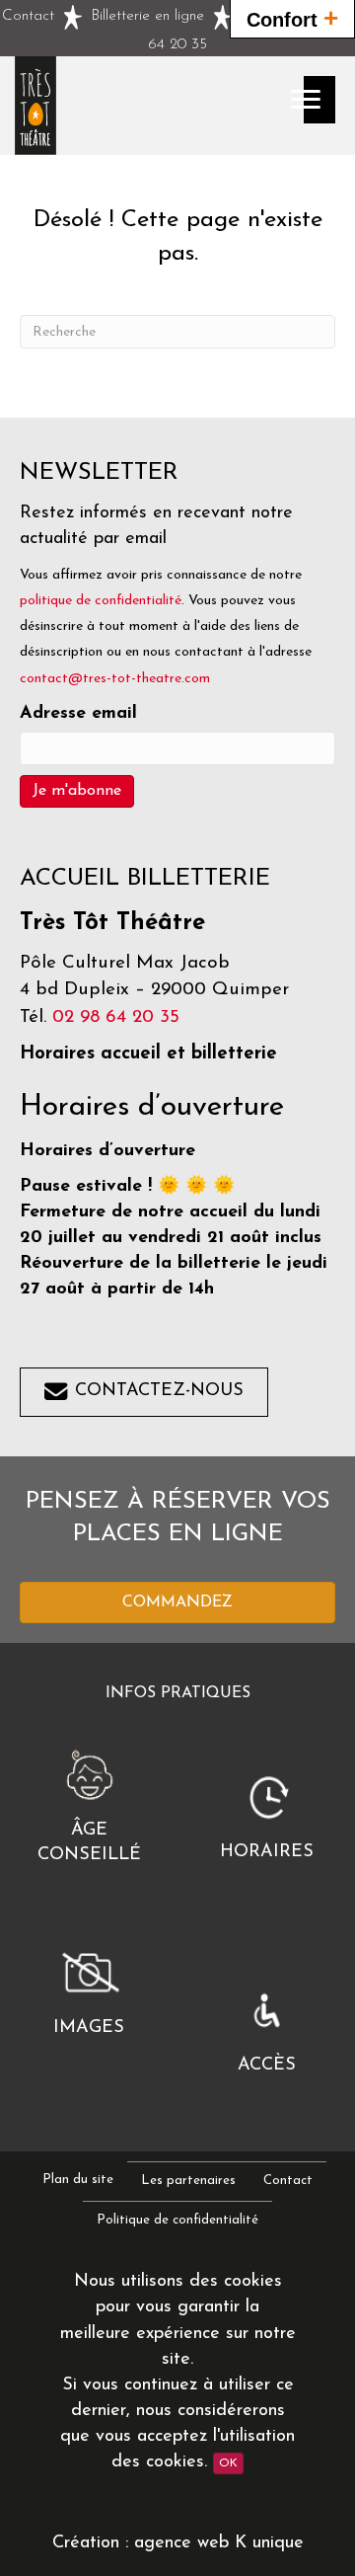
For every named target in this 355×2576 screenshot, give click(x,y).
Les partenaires (188, 2181)
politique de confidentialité (101, 601)
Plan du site (78, 2180)
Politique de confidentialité (177, 2220)
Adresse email (78, 714)
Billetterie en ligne (147, 16)
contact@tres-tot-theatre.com (115, 679)
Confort (292, 18)
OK (228, 2463)
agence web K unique (219, 2543)
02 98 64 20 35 (116, 1017)
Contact (28, 16)
